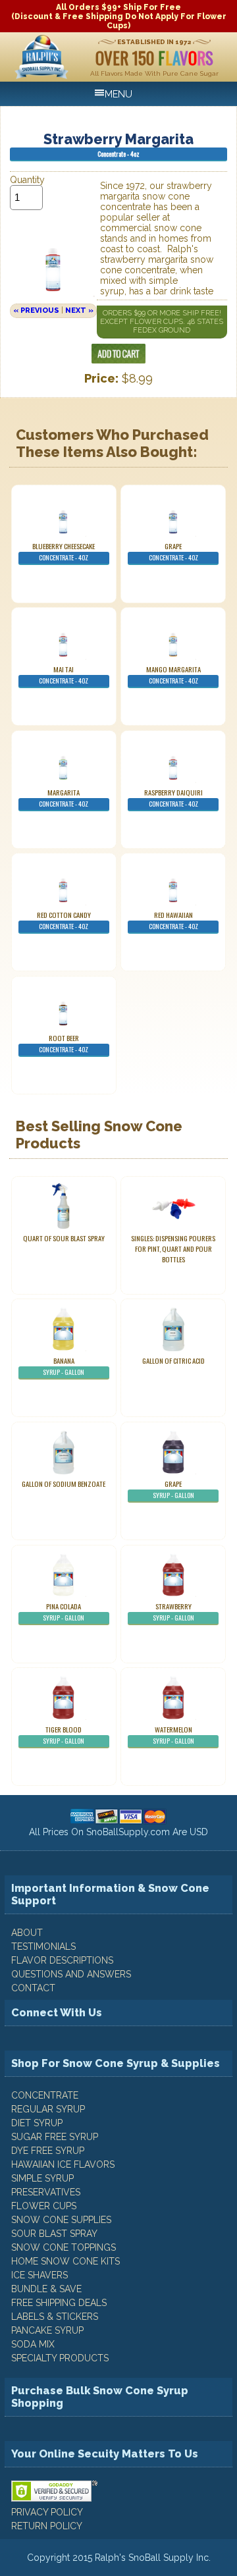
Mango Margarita (173, 675)
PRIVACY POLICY (47, 2512)
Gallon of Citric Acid (173, 1360)
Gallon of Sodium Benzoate (64, 1484)
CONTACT (33, 1988)
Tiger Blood (64, 1735)
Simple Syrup (42, 2178)
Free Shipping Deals (59, 2303)
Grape (173, 551)
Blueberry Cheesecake (64, 551)
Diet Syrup (37, 2123)
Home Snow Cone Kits (66, 2261)
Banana (64, 1366)
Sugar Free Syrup (55, 2137)
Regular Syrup (48, 2109)
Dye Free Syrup (48, 2151)
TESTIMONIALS (43, 1946)
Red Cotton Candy (64, 920)
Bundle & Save (46, 2289)
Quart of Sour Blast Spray (64, 1238)
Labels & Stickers (55, 2317)
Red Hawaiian (173, 920)
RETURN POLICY (47, 2526)
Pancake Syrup (47, 2330)
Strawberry (173, 1612)
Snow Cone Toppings (64, 2247)
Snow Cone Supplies (61, 2220)
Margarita (64, 798)
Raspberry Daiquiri (173, 798)
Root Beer (64, 1043)
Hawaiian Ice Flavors (63, 2164)
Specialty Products (60, 2358)
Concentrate (45, 2095)
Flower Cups (44, 2206)
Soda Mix (33, 2344)
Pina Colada (64, 1612)
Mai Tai (64, 675)
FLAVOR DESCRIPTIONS (62, 1960)
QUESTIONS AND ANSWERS (71, 1974)
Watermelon (173, 1735)
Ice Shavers (39, 2275)
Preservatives (46, 2192)
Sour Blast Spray (54, 2234)
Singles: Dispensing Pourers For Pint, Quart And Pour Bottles (173, 1248)
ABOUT (27, 1933)
